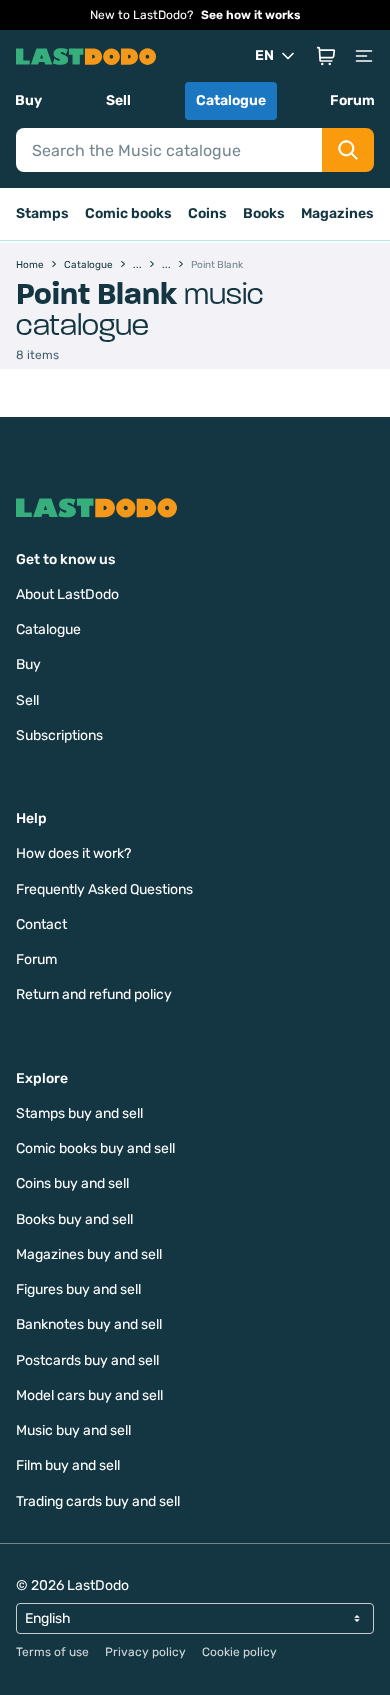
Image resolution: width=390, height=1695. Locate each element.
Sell (118, 100)
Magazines (337, 213)
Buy (28, 100)
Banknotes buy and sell (89, 1324)
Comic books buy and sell (95, 1148)
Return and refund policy (94, 994)
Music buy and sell (73, 1430)
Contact (41, 924)
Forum (352, 100)
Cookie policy (239, 1652)
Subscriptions (59, 735)
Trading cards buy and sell (98, 1501)
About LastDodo (67, 594)
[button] (326, 56)
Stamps (42, 213)
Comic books (128, 213)
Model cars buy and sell (89, 1395)
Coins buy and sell (72, 1183)
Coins (207, 213)
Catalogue (231, 100)
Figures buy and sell (78, 1289)
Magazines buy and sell (89, 1254)
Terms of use (52, 1652)
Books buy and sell (74, 1219)
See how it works (251, 15)
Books (264, 213)
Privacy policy (145, 1652)
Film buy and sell (68, 1465)
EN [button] (264, 55)
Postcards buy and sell (87, 1360)
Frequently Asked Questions (104, 889)
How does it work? (73, 853)
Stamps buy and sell (79, 1113)
